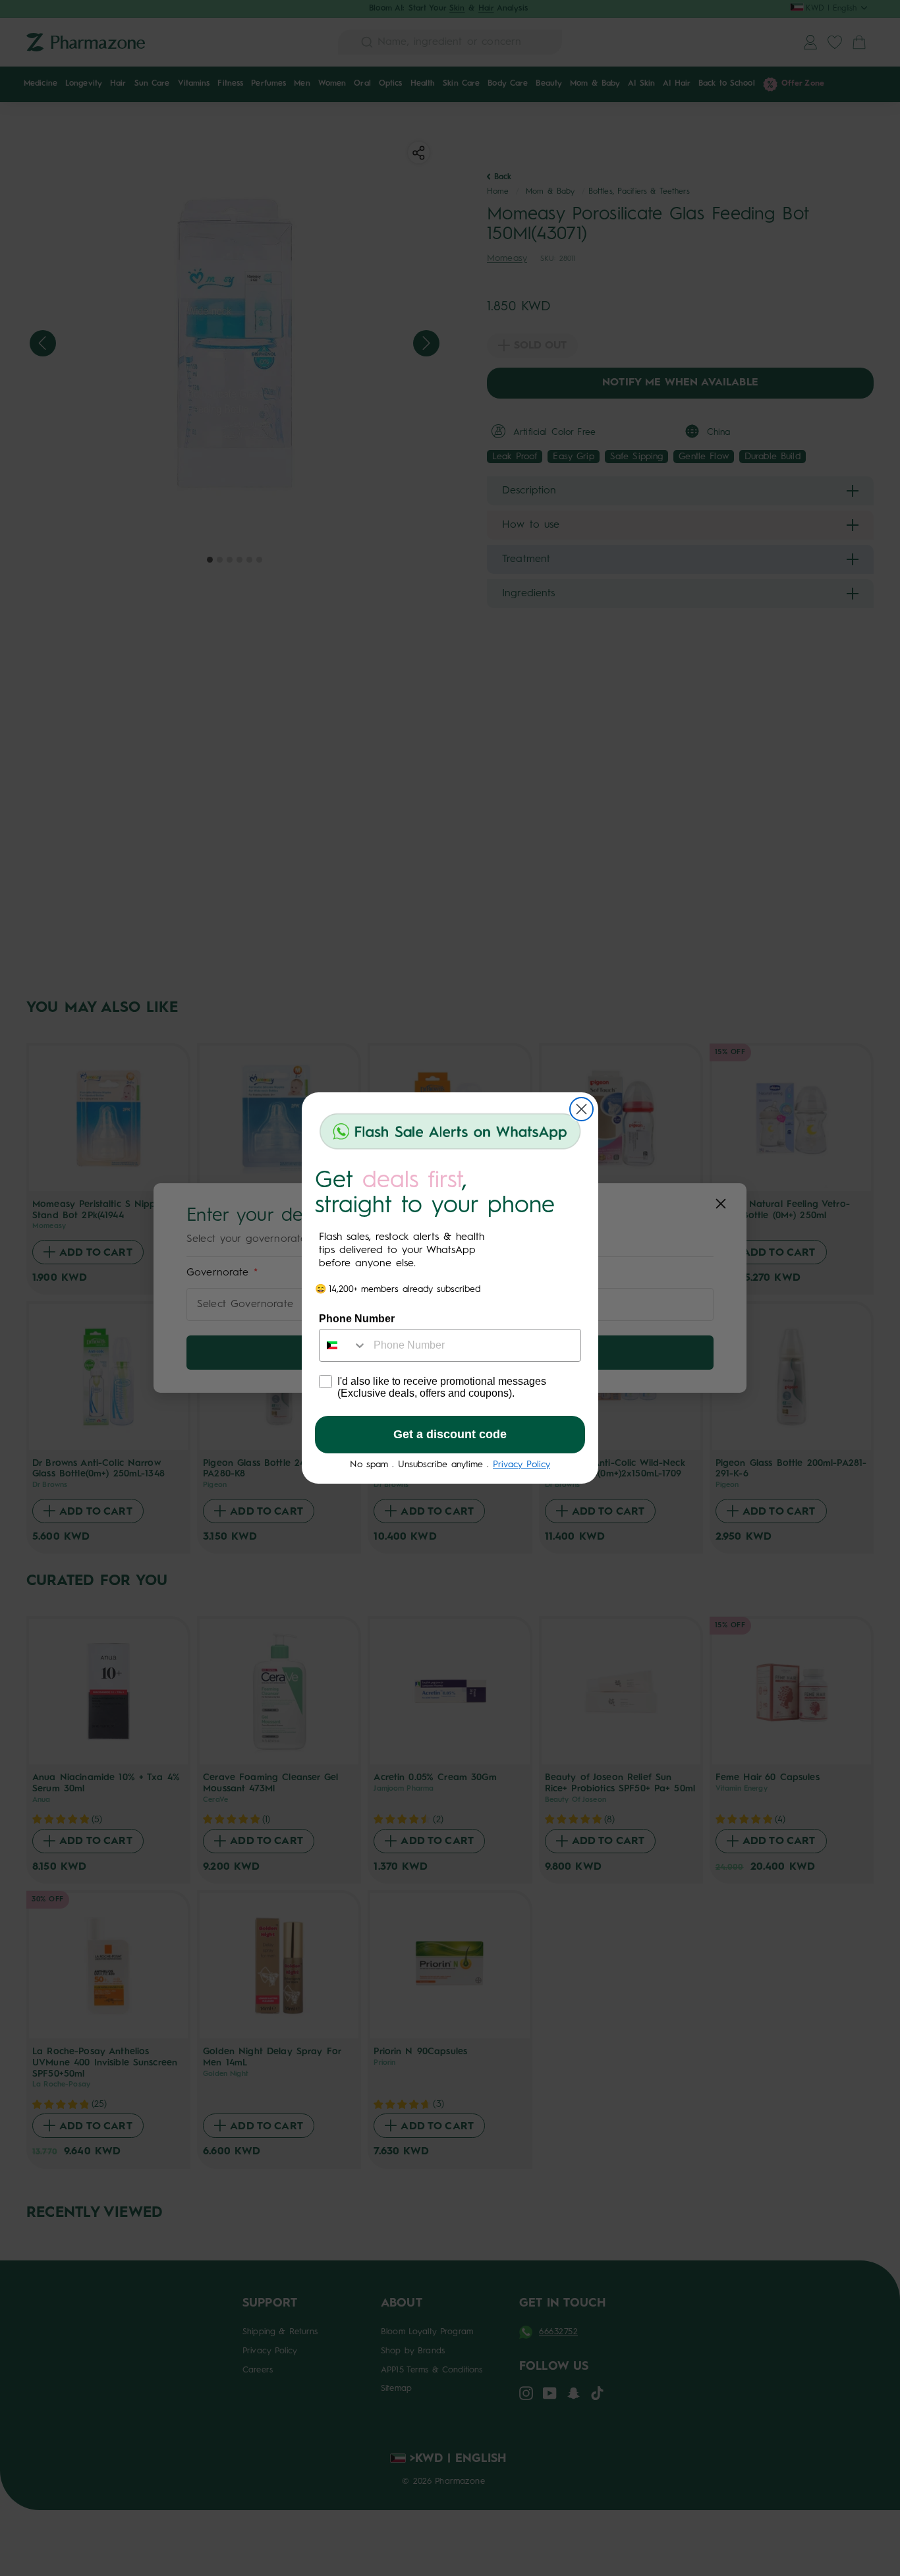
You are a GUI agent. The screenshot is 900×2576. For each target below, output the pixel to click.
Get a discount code (450, 1434)
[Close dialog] (581, 1109)
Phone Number (357, 1319)
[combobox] (343, 1345)
